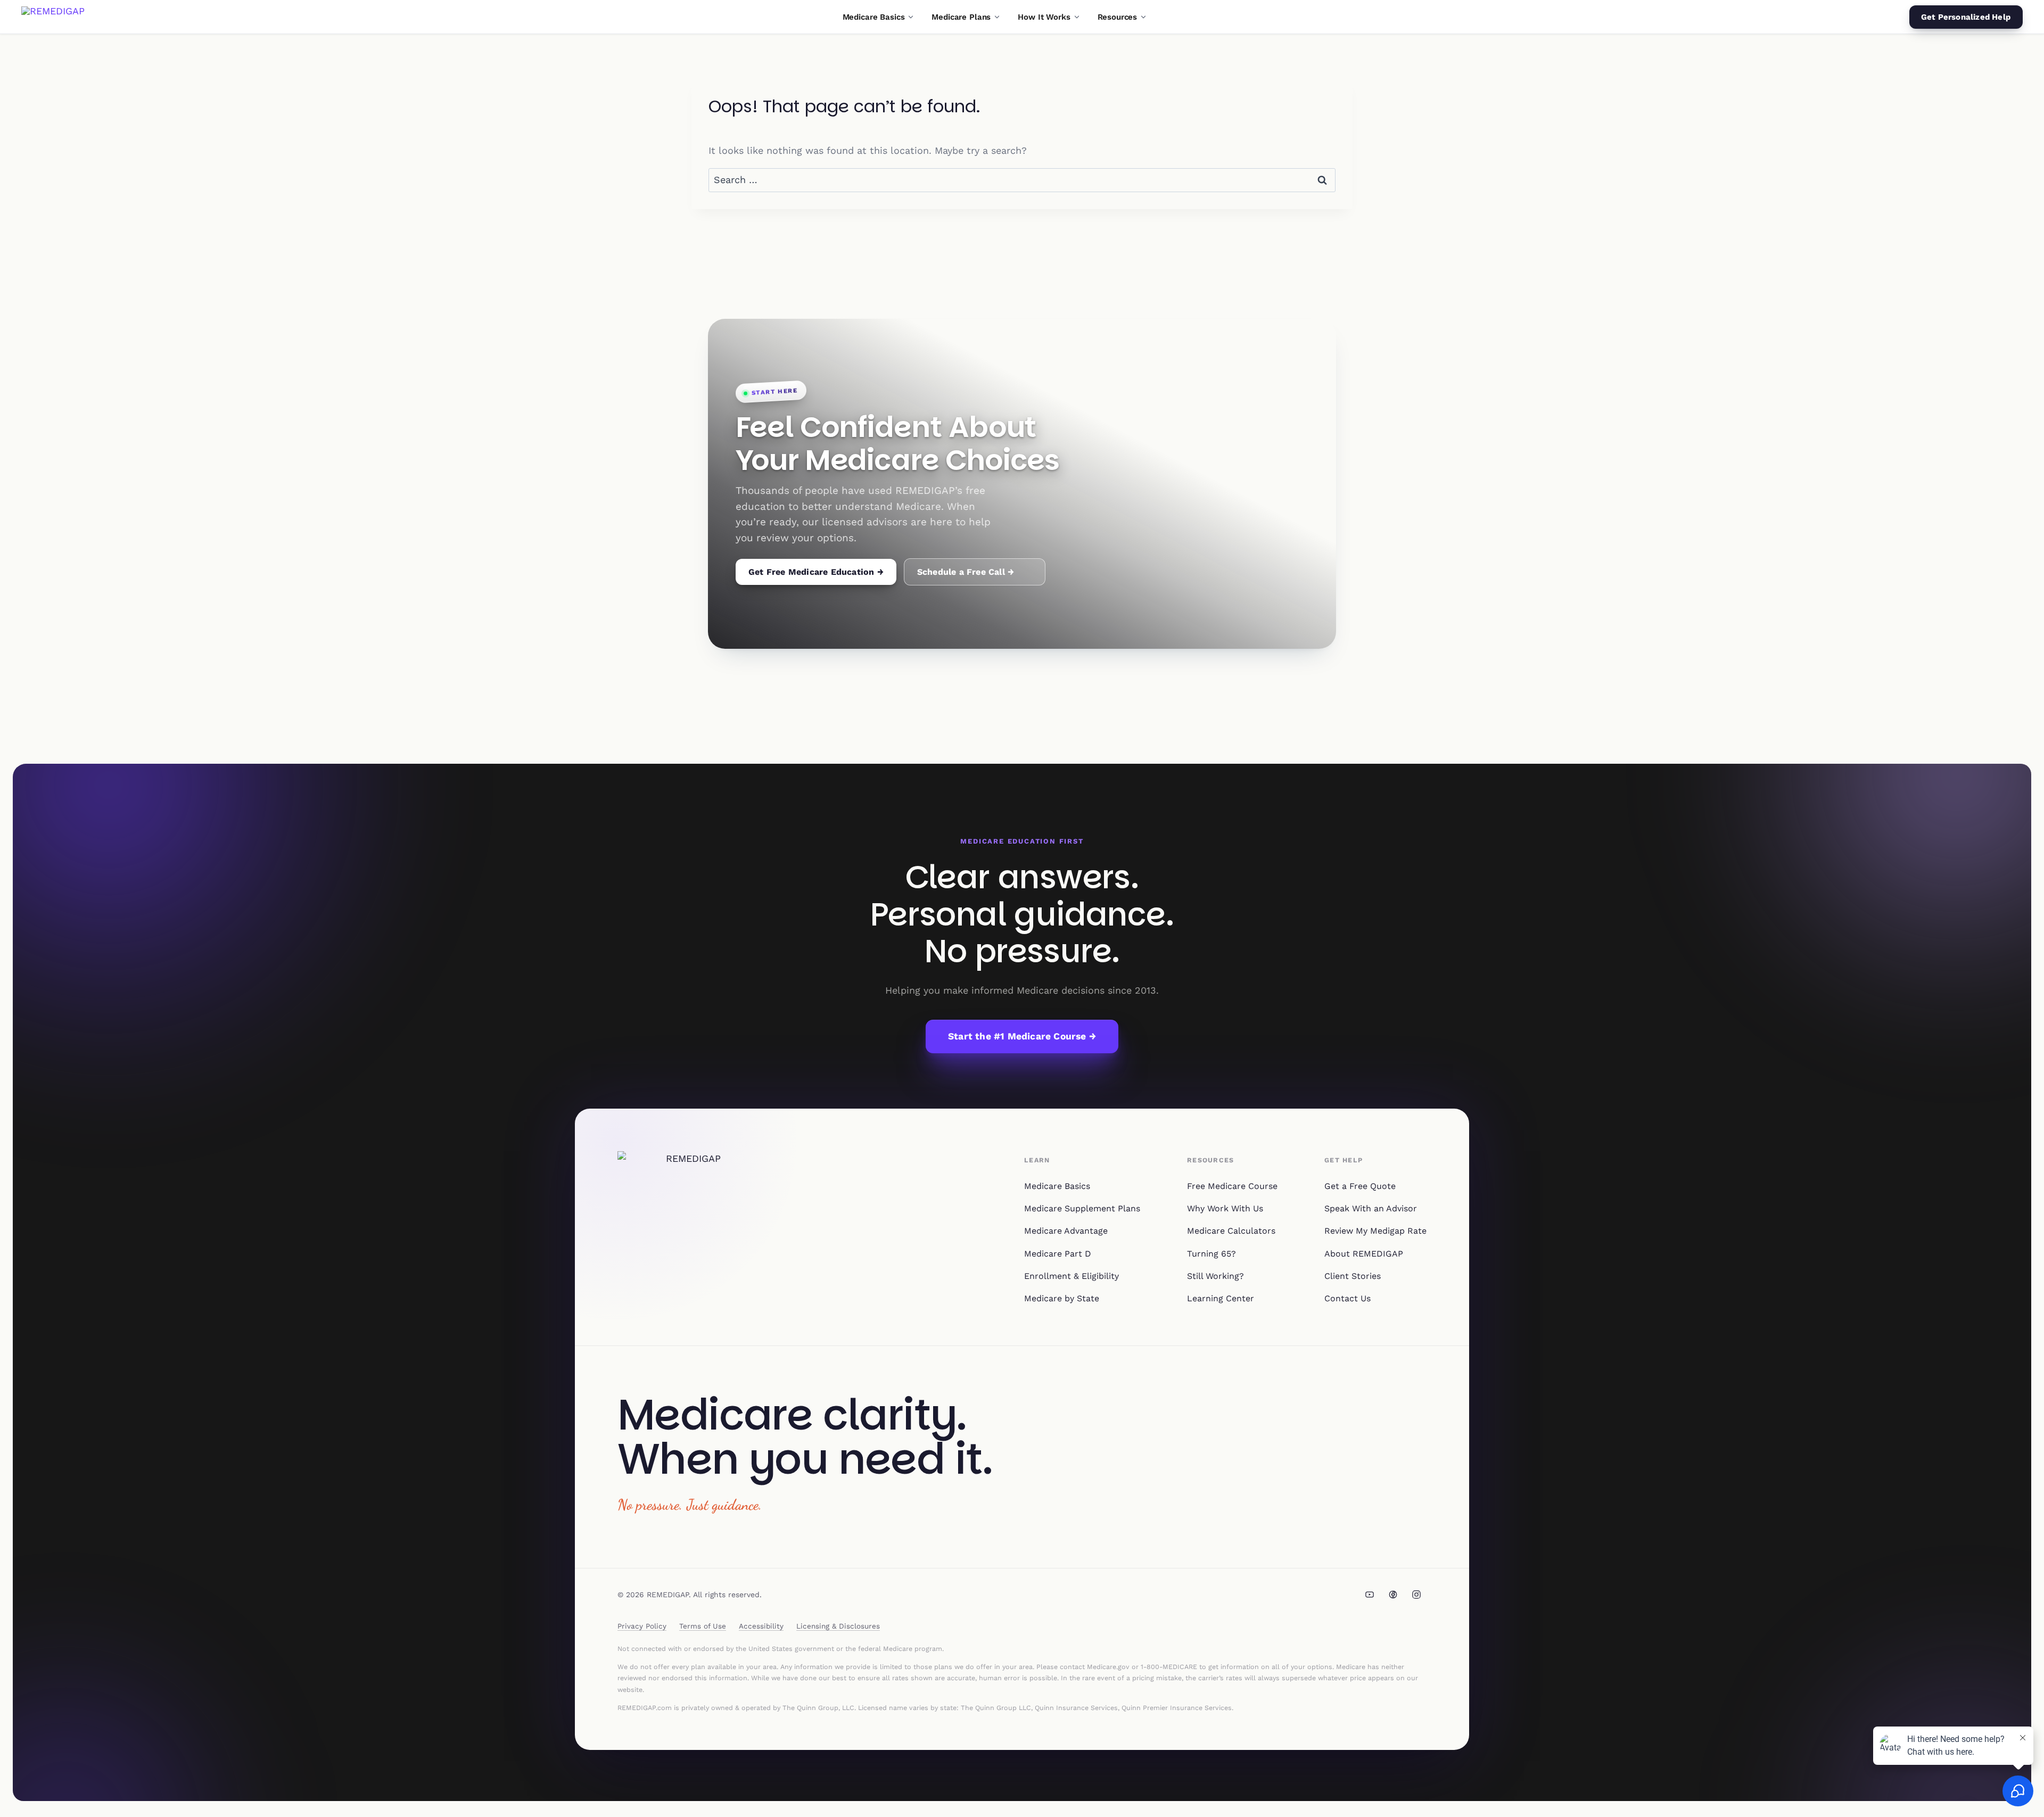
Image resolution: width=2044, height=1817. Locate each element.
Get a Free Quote (1360, 1186)
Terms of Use (703, 1626)
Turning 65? (1211, 1254)
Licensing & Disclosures (838, 1626)
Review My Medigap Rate (1375, 1231)
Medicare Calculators (1231, 1231)
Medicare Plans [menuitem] (961, 17)
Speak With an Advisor (1371, 1208)
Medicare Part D (1058, 1254)
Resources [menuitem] (1118, 17)
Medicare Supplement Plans (1082, 1208)
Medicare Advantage (1066, 1231)
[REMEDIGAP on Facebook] (1393, 1595)
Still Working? (1215, 1276)
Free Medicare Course (1232, 1186)
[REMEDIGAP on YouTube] (1370, 1595)
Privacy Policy (642, 1626)
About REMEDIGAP (1364, 1254)
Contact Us (1347, 1298)
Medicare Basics (1057, 1186)
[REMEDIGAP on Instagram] (1416, 1595)
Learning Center (1221, 1298)
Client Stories (1353, 1276)
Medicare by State (1062, 1298)
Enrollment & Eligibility (1072, 1276)
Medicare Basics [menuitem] (874, 17)
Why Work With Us (1225, 1208)
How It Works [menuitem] (1044, 17)
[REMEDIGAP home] (53, 17)
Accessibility (761, 1626)
